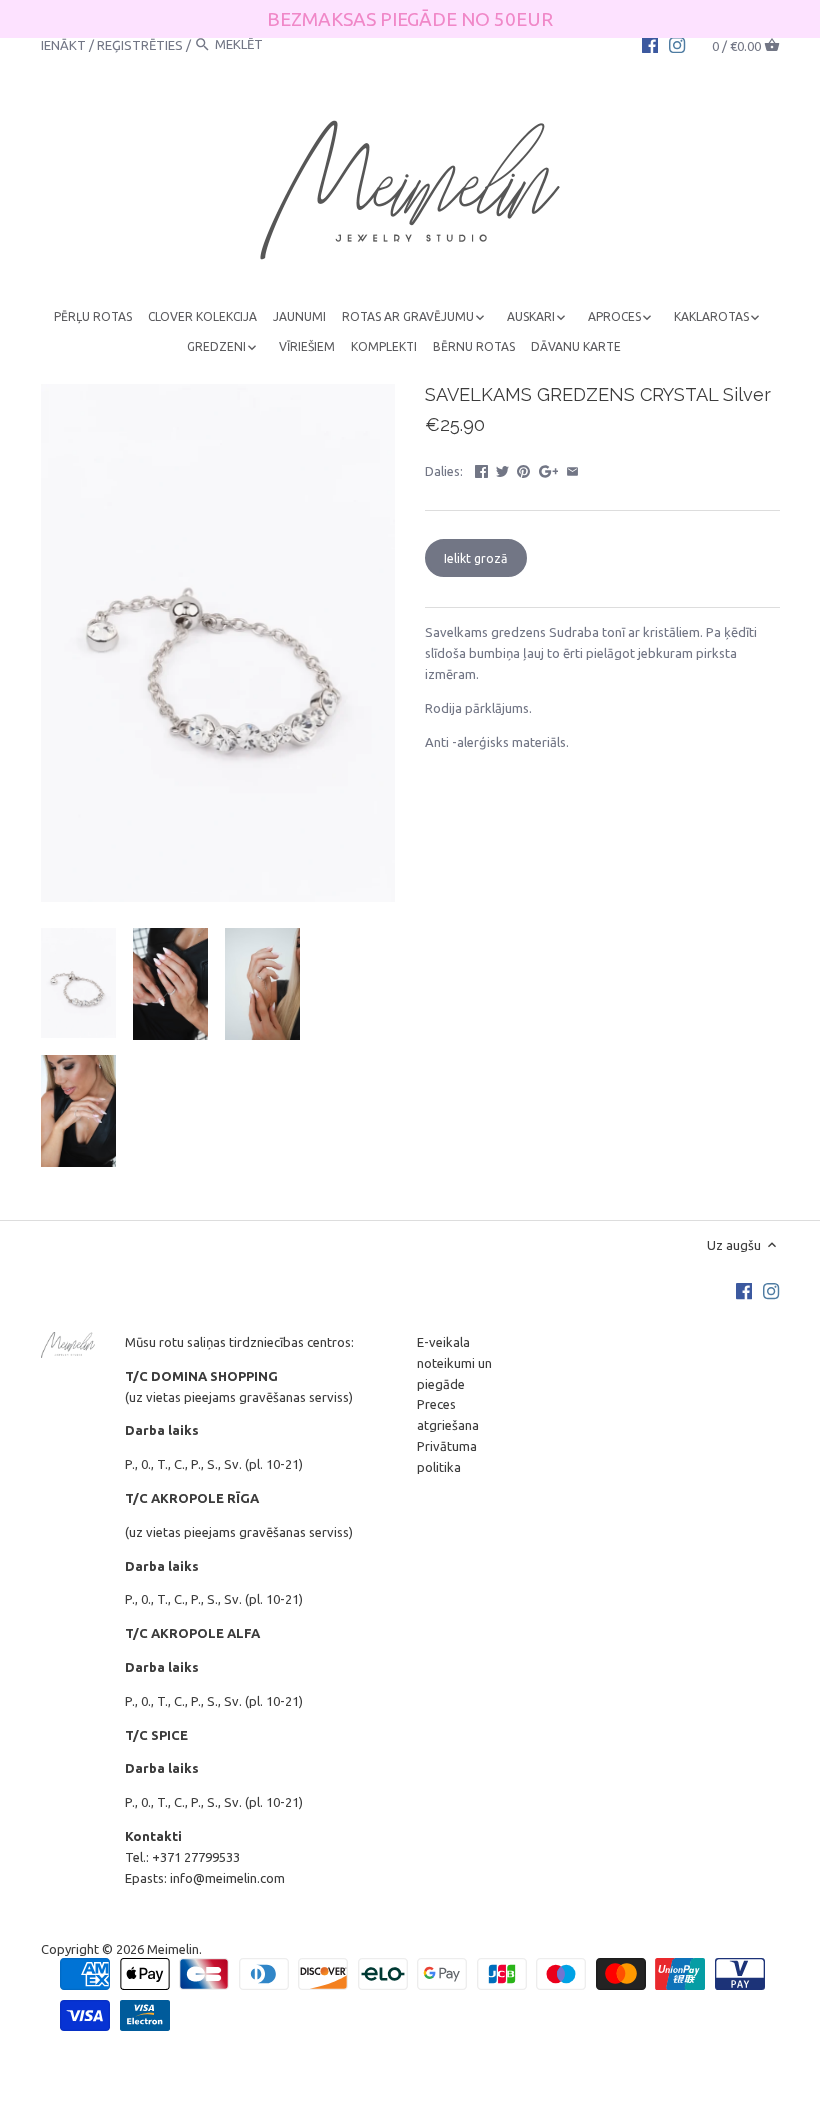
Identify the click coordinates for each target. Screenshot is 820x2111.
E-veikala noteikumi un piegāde (454, 1363)
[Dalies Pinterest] (523, 469)
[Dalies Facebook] (481, 469)
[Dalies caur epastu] (572, 469)
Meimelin (173, 1949)
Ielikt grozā (475, 558)
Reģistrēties (140, 44)
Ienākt (63, 44)
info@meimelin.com (227, 1878)
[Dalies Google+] (549, 469)
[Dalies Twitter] (502, 469)
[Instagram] (677, 44)
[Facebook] (650, 44)
